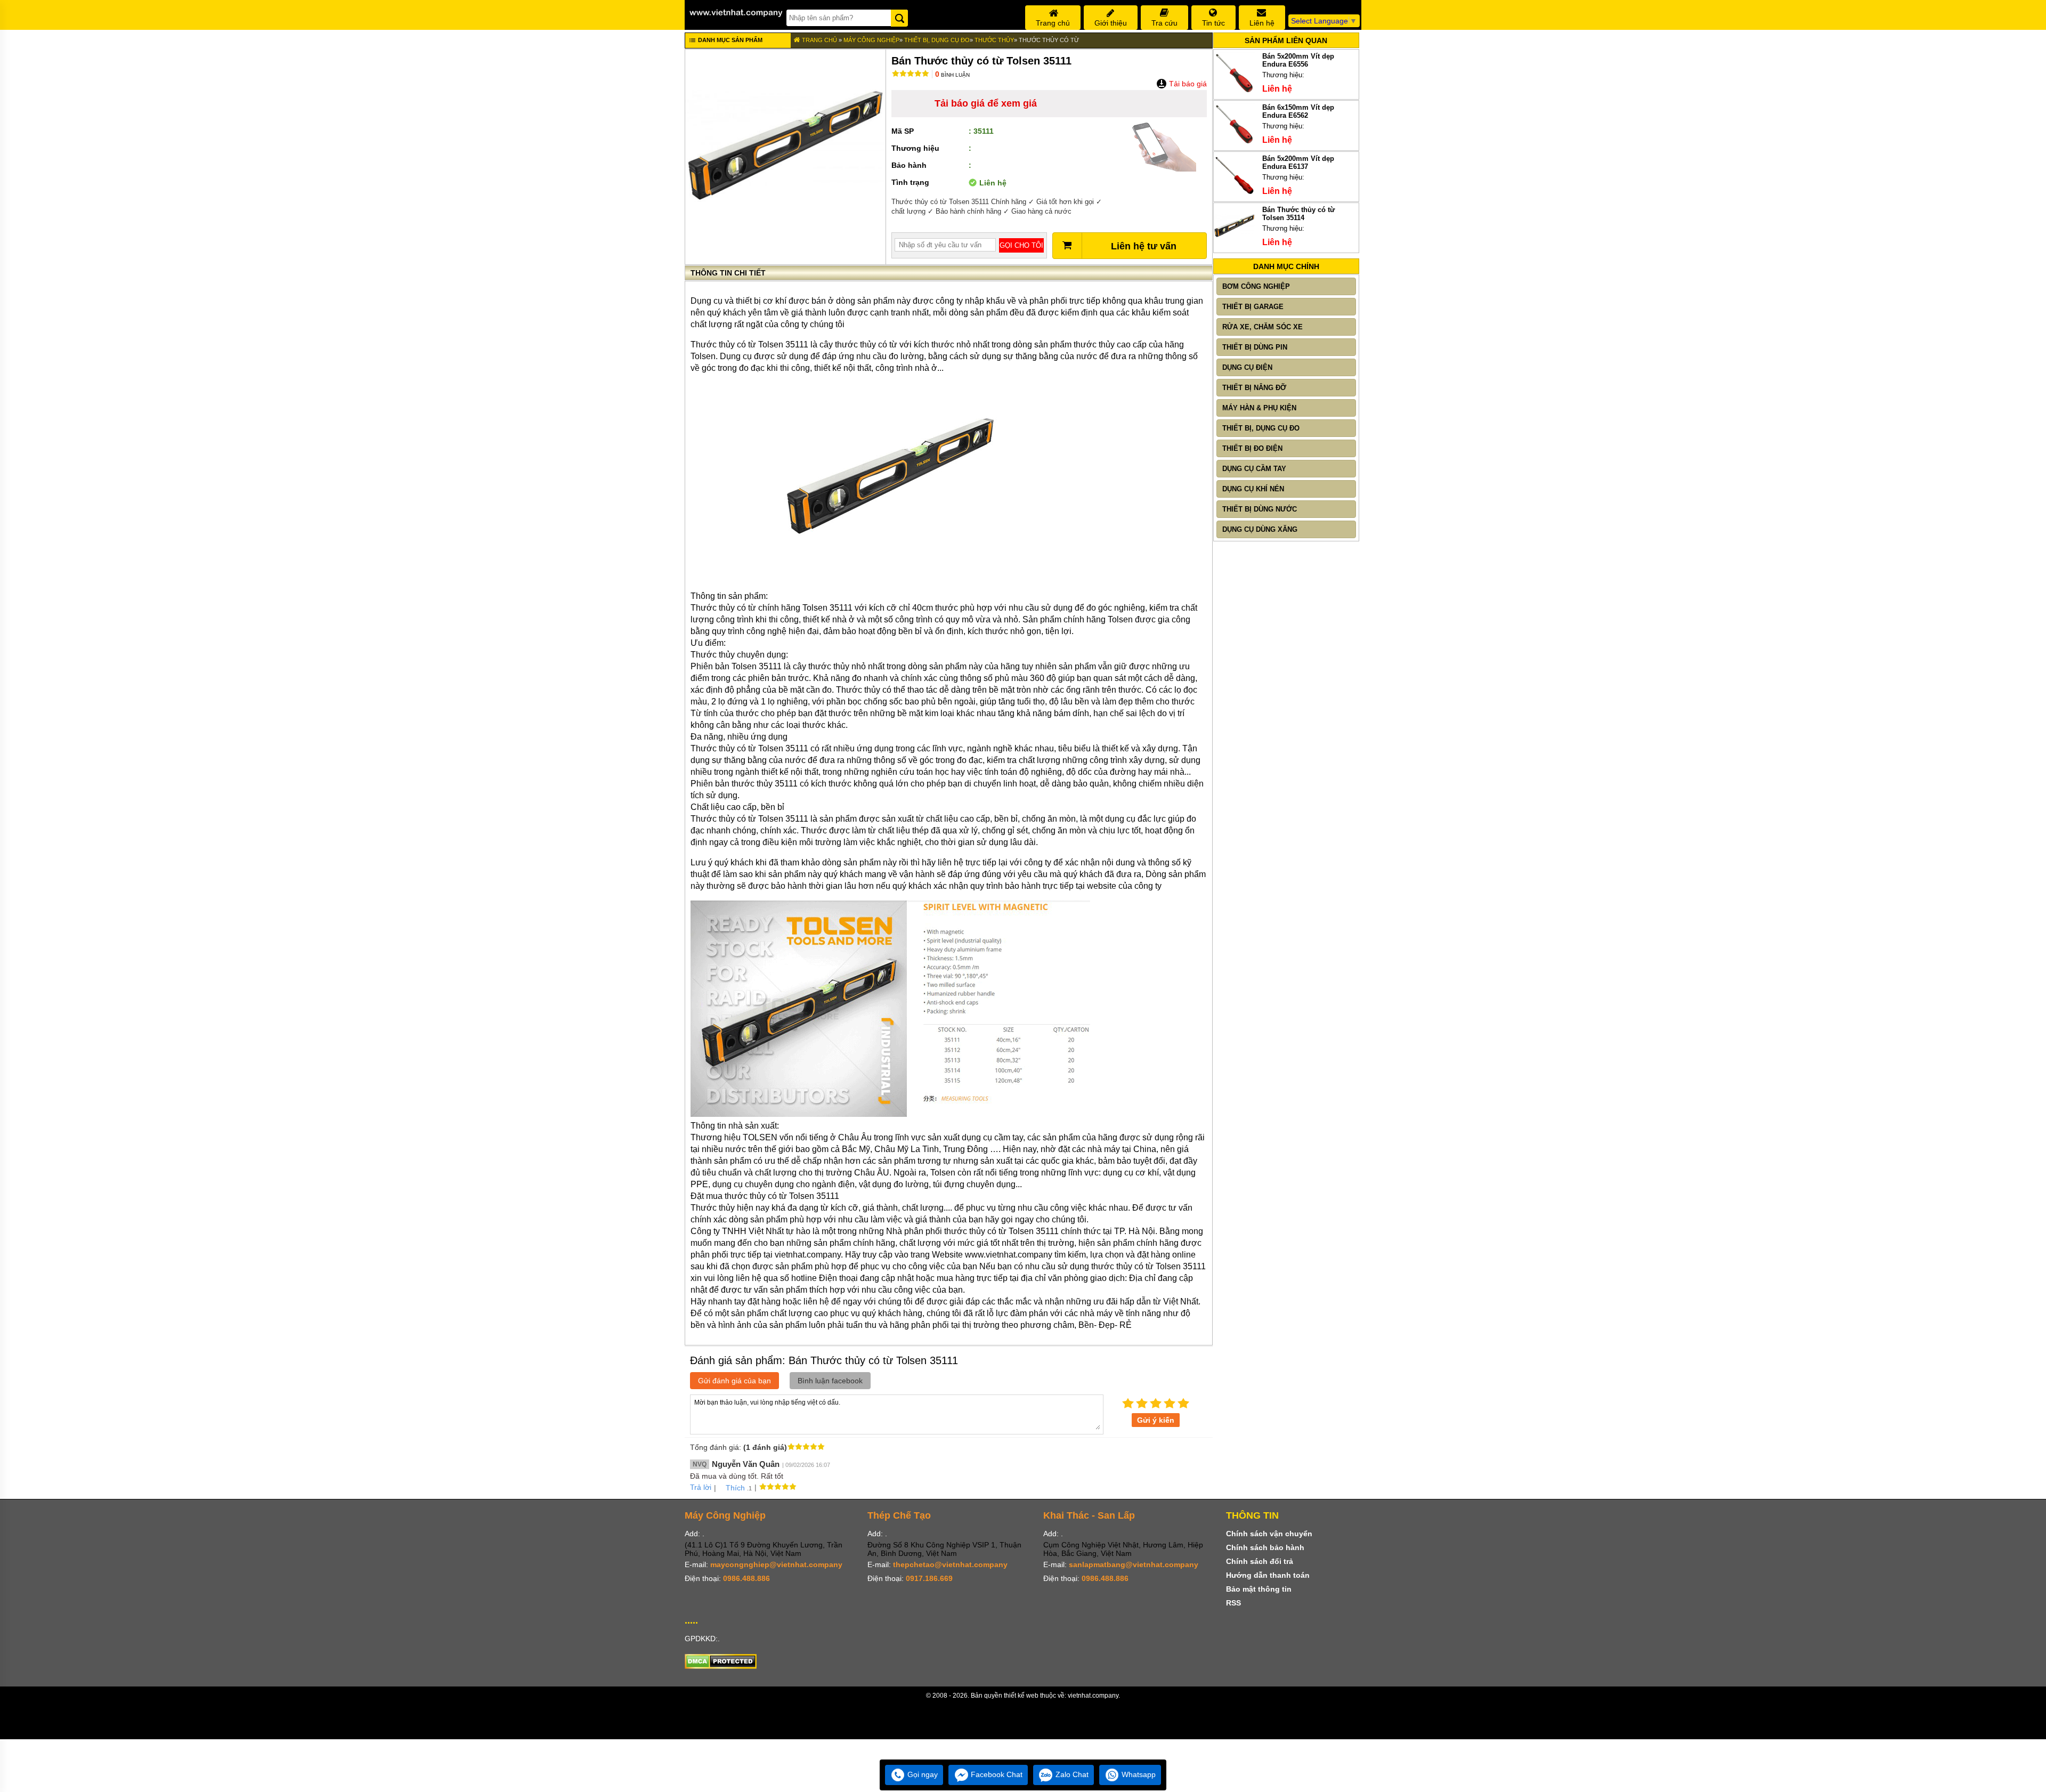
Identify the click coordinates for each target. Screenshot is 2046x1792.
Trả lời (701, 1487)
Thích (735, 1488)
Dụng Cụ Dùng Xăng (1260, 529)
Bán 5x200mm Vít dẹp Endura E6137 (1298, 163)
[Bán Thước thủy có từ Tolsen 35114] (1235, 245)
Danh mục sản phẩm (729, 40)
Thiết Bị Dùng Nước (1260, 509)
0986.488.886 (746, 1578)
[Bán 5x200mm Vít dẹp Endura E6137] (1235, 194)
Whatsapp (1138, 1774)
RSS (1233, 1603)
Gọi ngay (921, 1774)
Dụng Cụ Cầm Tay (1254, 469)
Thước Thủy (994, 40)
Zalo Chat (1071, 1774)
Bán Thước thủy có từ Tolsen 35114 (1298, 214)
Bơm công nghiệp (1256, 286)
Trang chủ (819, 40)
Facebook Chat (996, 1774)
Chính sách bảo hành (1265, 1547)
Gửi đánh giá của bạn (734, 1381)
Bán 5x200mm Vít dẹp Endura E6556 (1298, 60)
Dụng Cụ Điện (1247, 367)
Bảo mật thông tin (1259, 1589)
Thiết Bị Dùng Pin (1255, 347)
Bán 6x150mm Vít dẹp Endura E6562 (1298, 111)
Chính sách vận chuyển (1269, 1534)
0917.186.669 (929, 1578)
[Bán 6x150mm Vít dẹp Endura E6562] (1235, 143)
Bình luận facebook (830, 1381)
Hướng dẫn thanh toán (1268, 1575)
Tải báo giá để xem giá (986, 103)
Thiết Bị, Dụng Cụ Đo (937, 40)
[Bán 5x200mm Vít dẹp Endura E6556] (1235, 91)
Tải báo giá (1187, 84)
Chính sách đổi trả (1260, 1561)
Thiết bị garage (1253, 307)
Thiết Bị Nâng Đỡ (1254, 388)
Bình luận (952, 75)
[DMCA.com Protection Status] (721, 1666)
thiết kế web (1021, 1696)
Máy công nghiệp (871, 40)
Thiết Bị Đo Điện (1252, 448)
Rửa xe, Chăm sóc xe (1262, 327)
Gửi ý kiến (1156, 1420)
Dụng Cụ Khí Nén (1253, 489)
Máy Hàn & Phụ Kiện (1259, 408)
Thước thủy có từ (1049, 40)
